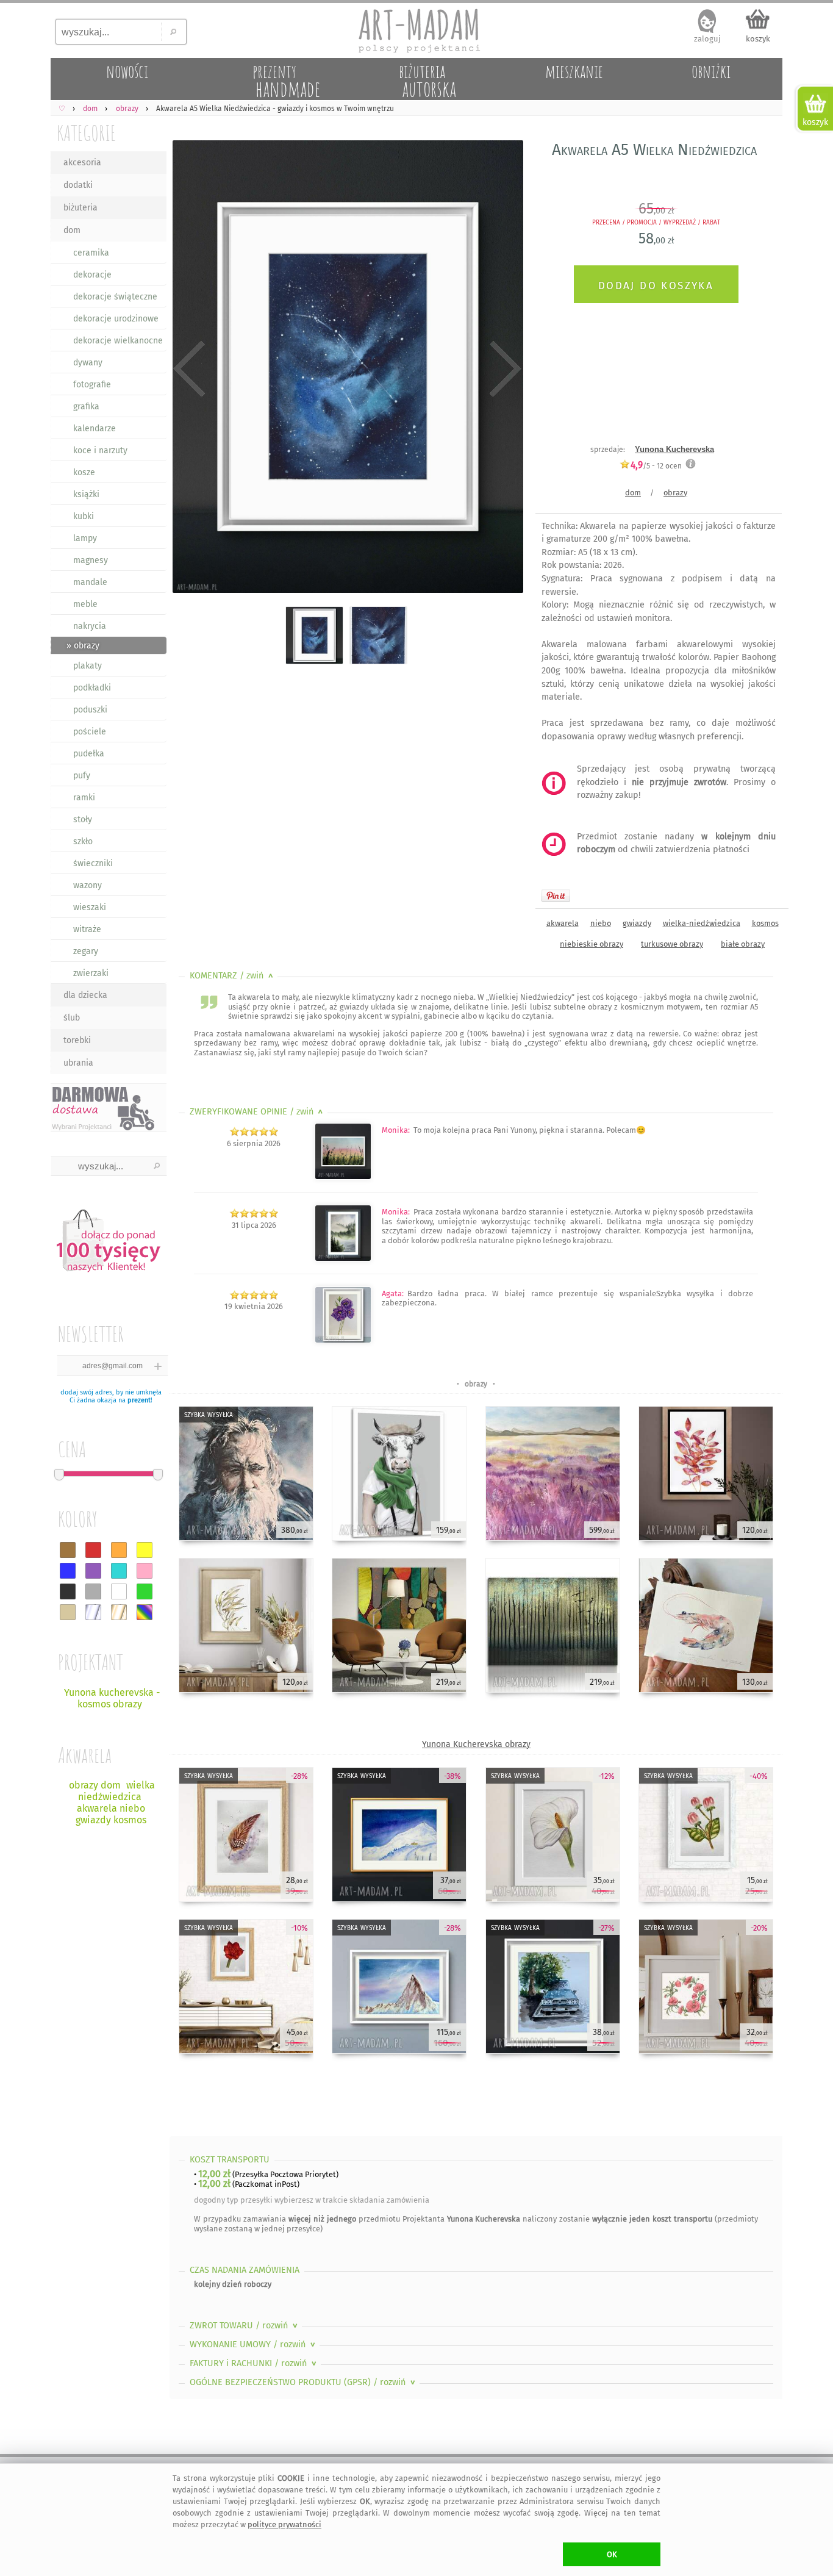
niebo (601, 923)
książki (86, 494)
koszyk (758, 39)
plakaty (88, 666)
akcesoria (82, 163)
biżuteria (80, 208)
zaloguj (707, 39)
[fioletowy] (93, 1571)
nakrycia (90, 626)
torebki (77, 1040)
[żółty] (145, 1550)
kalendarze (95, 429)
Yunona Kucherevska (674, 449)
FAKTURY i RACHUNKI (254, 2363)
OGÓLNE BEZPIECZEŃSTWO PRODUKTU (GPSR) (304, 2382)
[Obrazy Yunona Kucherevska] (343, 1340)
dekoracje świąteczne (115, 297)
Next (503, 369)
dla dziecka (85, 995)
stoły (83, 820)
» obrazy (83, 646)
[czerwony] (93, 1550)
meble (85, 604)
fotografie (92, 385)
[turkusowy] (119, 1571)
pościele (90, 732)
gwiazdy (637, 923)
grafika (86, 407)
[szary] (93, 1591)
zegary (86, 951)
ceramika (91, 253)
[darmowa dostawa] (109, 1107)
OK (612, 2554)
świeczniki (93, 863)
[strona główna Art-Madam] (416, 30)
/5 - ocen (656, 466)
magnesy (91, 560)
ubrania (78, 1063)
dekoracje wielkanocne (118, 341)
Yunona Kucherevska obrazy (476, 1744)
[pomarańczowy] (119, 1550)
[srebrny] (93, 1612)
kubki (84, 516)
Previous (189, 369)
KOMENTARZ (233, 976)
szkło (83, 841)
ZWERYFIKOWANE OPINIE (258, 1112)
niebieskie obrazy (592, 944)
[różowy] (145, 1571)
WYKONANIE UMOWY (254, 2345)
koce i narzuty (100, 450)
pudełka (89, 754)
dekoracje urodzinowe (116, 319)
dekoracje (92, 275)
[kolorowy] (145, 1612)
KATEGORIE (86, 133)
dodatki (78, 185)
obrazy (675, 493)
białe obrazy (743, 944)
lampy (85, 538)
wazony (88, 885)
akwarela (563, 923)
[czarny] (68, 1591)
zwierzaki (91, 973)
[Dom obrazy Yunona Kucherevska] (343, 1177)
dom (72, 230)
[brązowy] (68, 1550)
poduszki (90, 710)
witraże (87, 929)
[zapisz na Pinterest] (556, 895)
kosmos (765, 923)
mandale (90, 582)
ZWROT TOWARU (245, 2326)
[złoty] (119, 1612)
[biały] (119, 1591)
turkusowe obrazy (672, 944)
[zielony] (145, 1591)
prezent (139, 1400)
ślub (72, 1018)
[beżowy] (68, 1612)
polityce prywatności (284, 2524)
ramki (84, 798)
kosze (84, 472)
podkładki (92, 688)
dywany (88, 363)
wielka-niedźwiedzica (702, 923)
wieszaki (90, 907)
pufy (82, 776)
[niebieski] (68, 1571)
